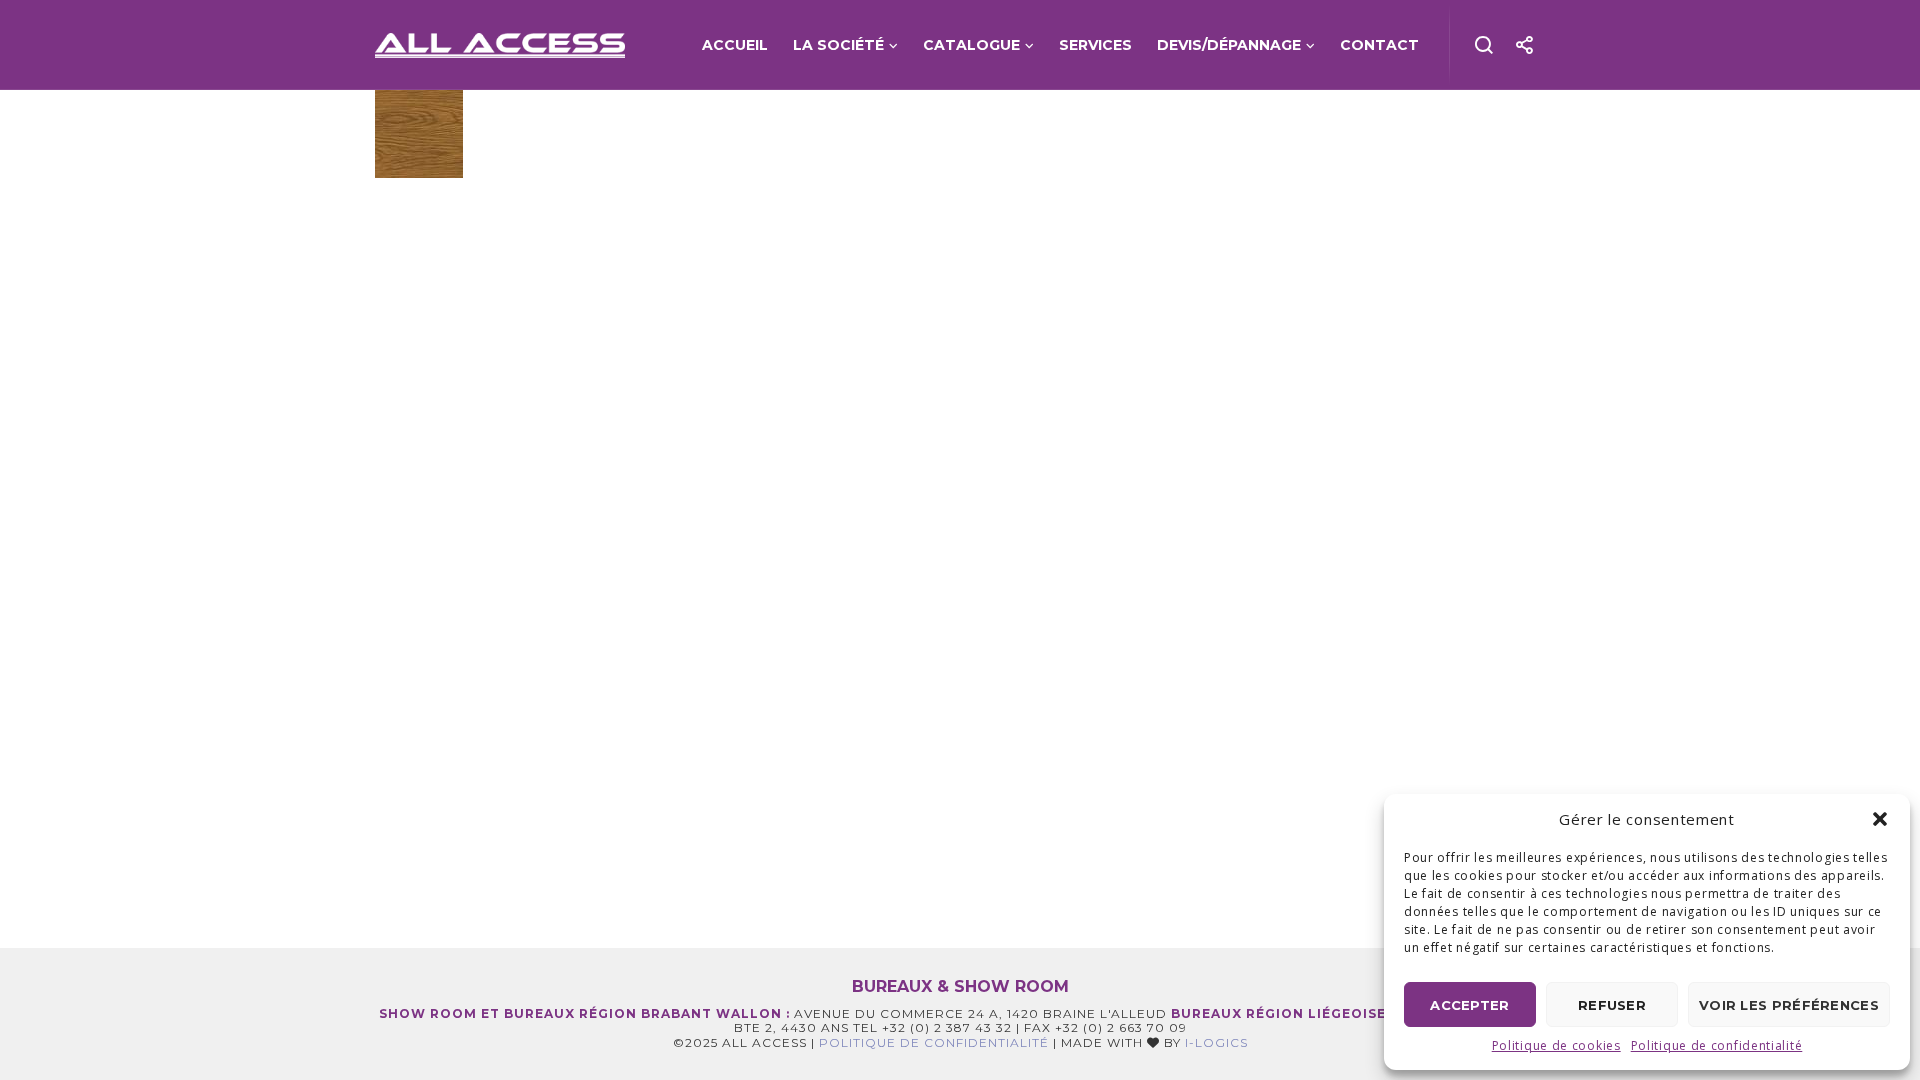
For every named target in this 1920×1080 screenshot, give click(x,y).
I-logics (1216, 1042)
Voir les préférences (1789, 1005)
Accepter (1469, 1005)
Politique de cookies (1556, 1045)
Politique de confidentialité (1717, 1045)
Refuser (1612, 1005)
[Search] (1484, 45)
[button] (1880, 819)
